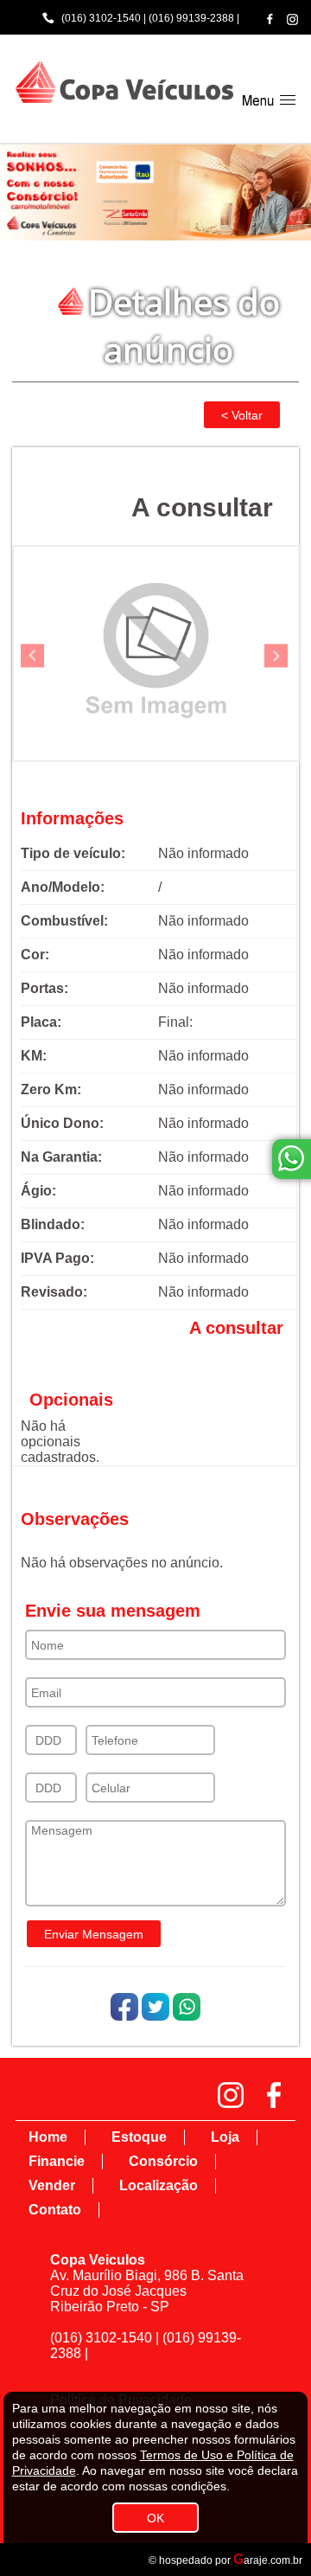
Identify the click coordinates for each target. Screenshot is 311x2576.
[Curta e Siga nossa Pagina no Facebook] (270, 19)
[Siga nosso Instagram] (292, 19)
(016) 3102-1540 (101, 18)
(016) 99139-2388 (191, 18)
